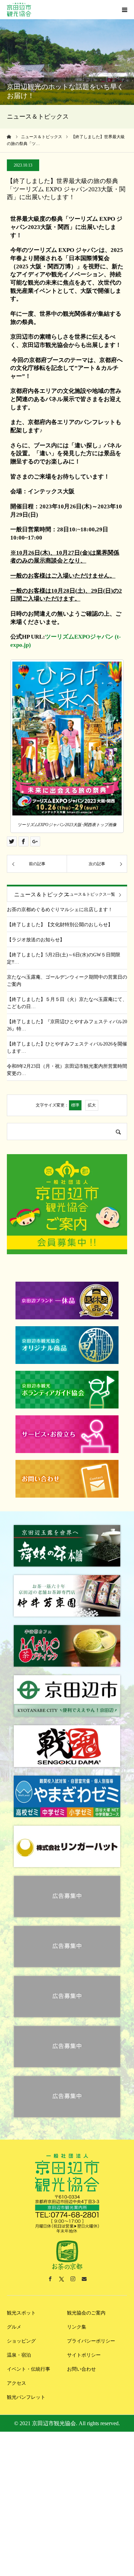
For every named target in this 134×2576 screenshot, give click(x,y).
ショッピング (21, 2341)
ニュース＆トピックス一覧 (90, 894)
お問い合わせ (81, 2369)
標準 (75, 1105)
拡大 (92, 1105)
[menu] (124, 10)
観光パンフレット (26, 2397)
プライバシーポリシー (91, 2341)
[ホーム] (9, 137)
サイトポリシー (84, 2355)
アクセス (16, 2383)
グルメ (14, 2327)
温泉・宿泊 (19, 2355)
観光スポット (21, 2313)
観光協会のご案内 (86, 2313)
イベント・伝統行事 (29, 2369)
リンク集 (77, 2327)
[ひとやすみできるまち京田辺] (19, 10)
